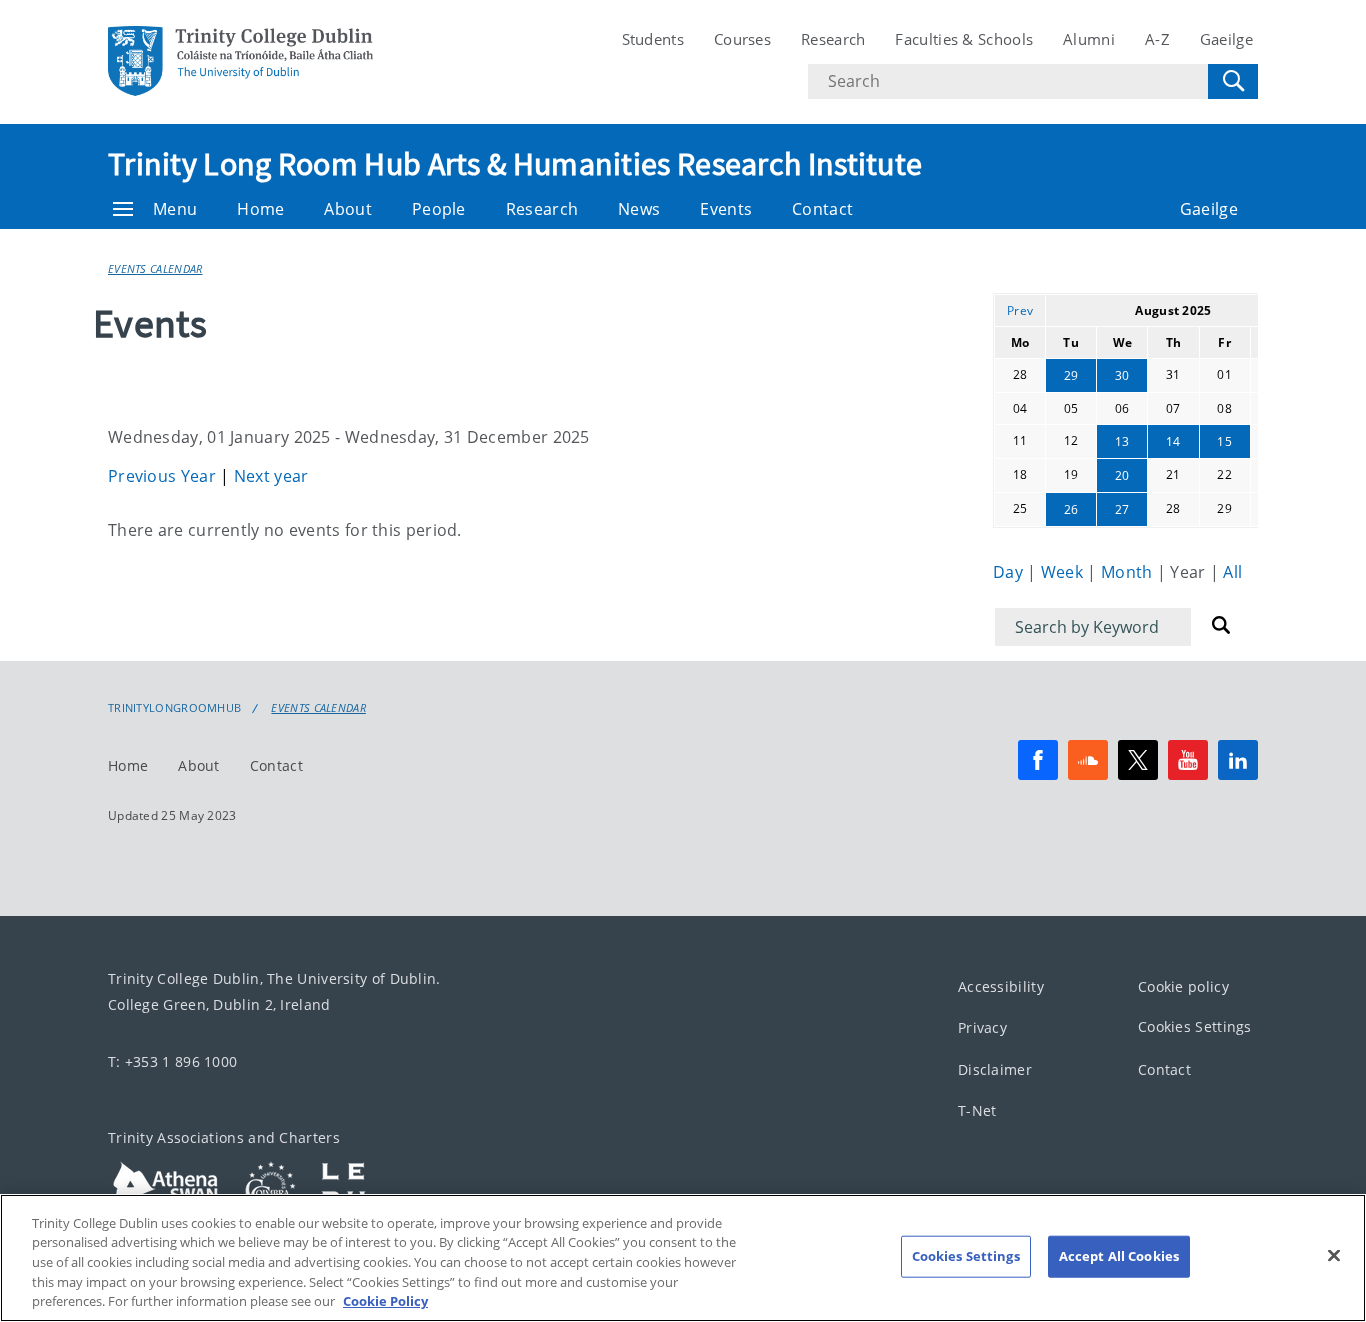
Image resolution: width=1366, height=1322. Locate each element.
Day (1010, 572)
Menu (175, 209)
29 (1071, 375)
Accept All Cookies (1119, 1256)
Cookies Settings (1195, 1027)
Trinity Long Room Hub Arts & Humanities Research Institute (515, 164)
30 (1122, 375)
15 (1224, 441)
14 (1173, 441)
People (439, 209)
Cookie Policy (385, 1301)
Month (1129, 572)
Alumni (1089, 39)
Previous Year (164, 476)
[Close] (1334, 1256)
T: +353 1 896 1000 (172, 1061)
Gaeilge (1226, 39)
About (348, 209)
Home (260, 209)
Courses (742, 39)
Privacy (982, 1028)
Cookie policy (1183, 986)
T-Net (977, 1111)
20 (1122, 475)
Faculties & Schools (964, 39)
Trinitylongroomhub (174, 708)
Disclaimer (995, 1069)
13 (1122, 441)
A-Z (1157, 39)
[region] (683, 1258)
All (1232, 572)
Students (653, 39)
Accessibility (1001, 986)
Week (1064, 572)
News (639, 209)
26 (1071, 509)
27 (1122, 509)
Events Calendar (155, 268)
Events (726, 209)
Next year (271, 476)
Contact (822, 209)
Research (833, 39)
